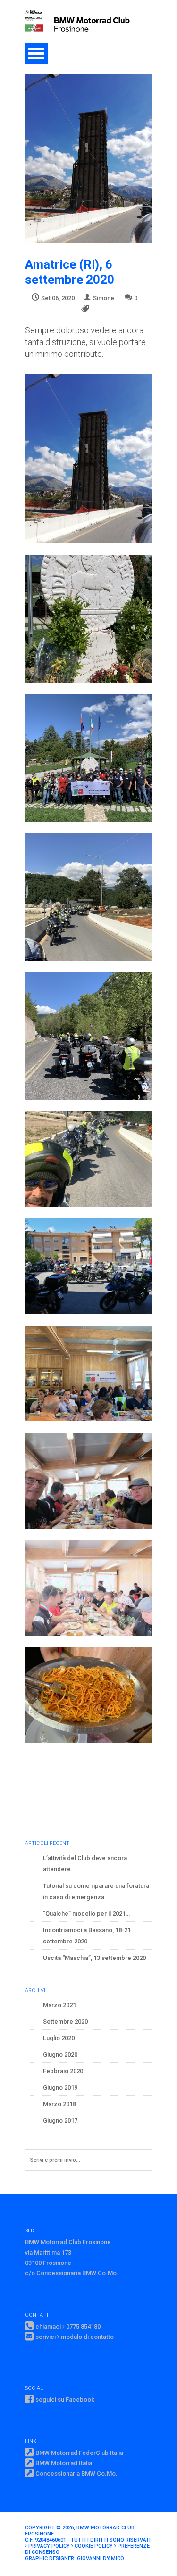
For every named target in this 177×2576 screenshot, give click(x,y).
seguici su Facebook (65, 2399)
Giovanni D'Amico (101, 2558)
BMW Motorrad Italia (64, 2463)
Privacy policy (49, 2546)
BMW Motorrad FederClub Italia (79, 2453)
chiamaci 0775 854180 (68, 2326)
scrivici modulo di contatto (75, 2337)
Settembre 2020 (65, 2021)
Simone (104, 298)
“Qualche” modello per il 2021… (86, 1913)
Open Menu (36, 53)
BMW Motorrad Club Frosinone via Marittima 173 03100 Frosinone (68, 2252)
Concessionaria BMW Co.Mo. (76, 2473)
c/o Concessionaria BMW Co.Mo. (72, 2273)
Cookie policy (94, 2546)
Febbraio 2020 (63, 2071)
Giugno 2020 (60, 2054)
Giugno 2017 (60, 2120)
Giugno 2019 (60, 2087)
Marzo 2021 (59, 2005)
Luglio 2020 (59, 2038)
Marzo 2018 (59, 2104)
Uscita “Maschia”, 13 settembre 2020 (94, 1958)
